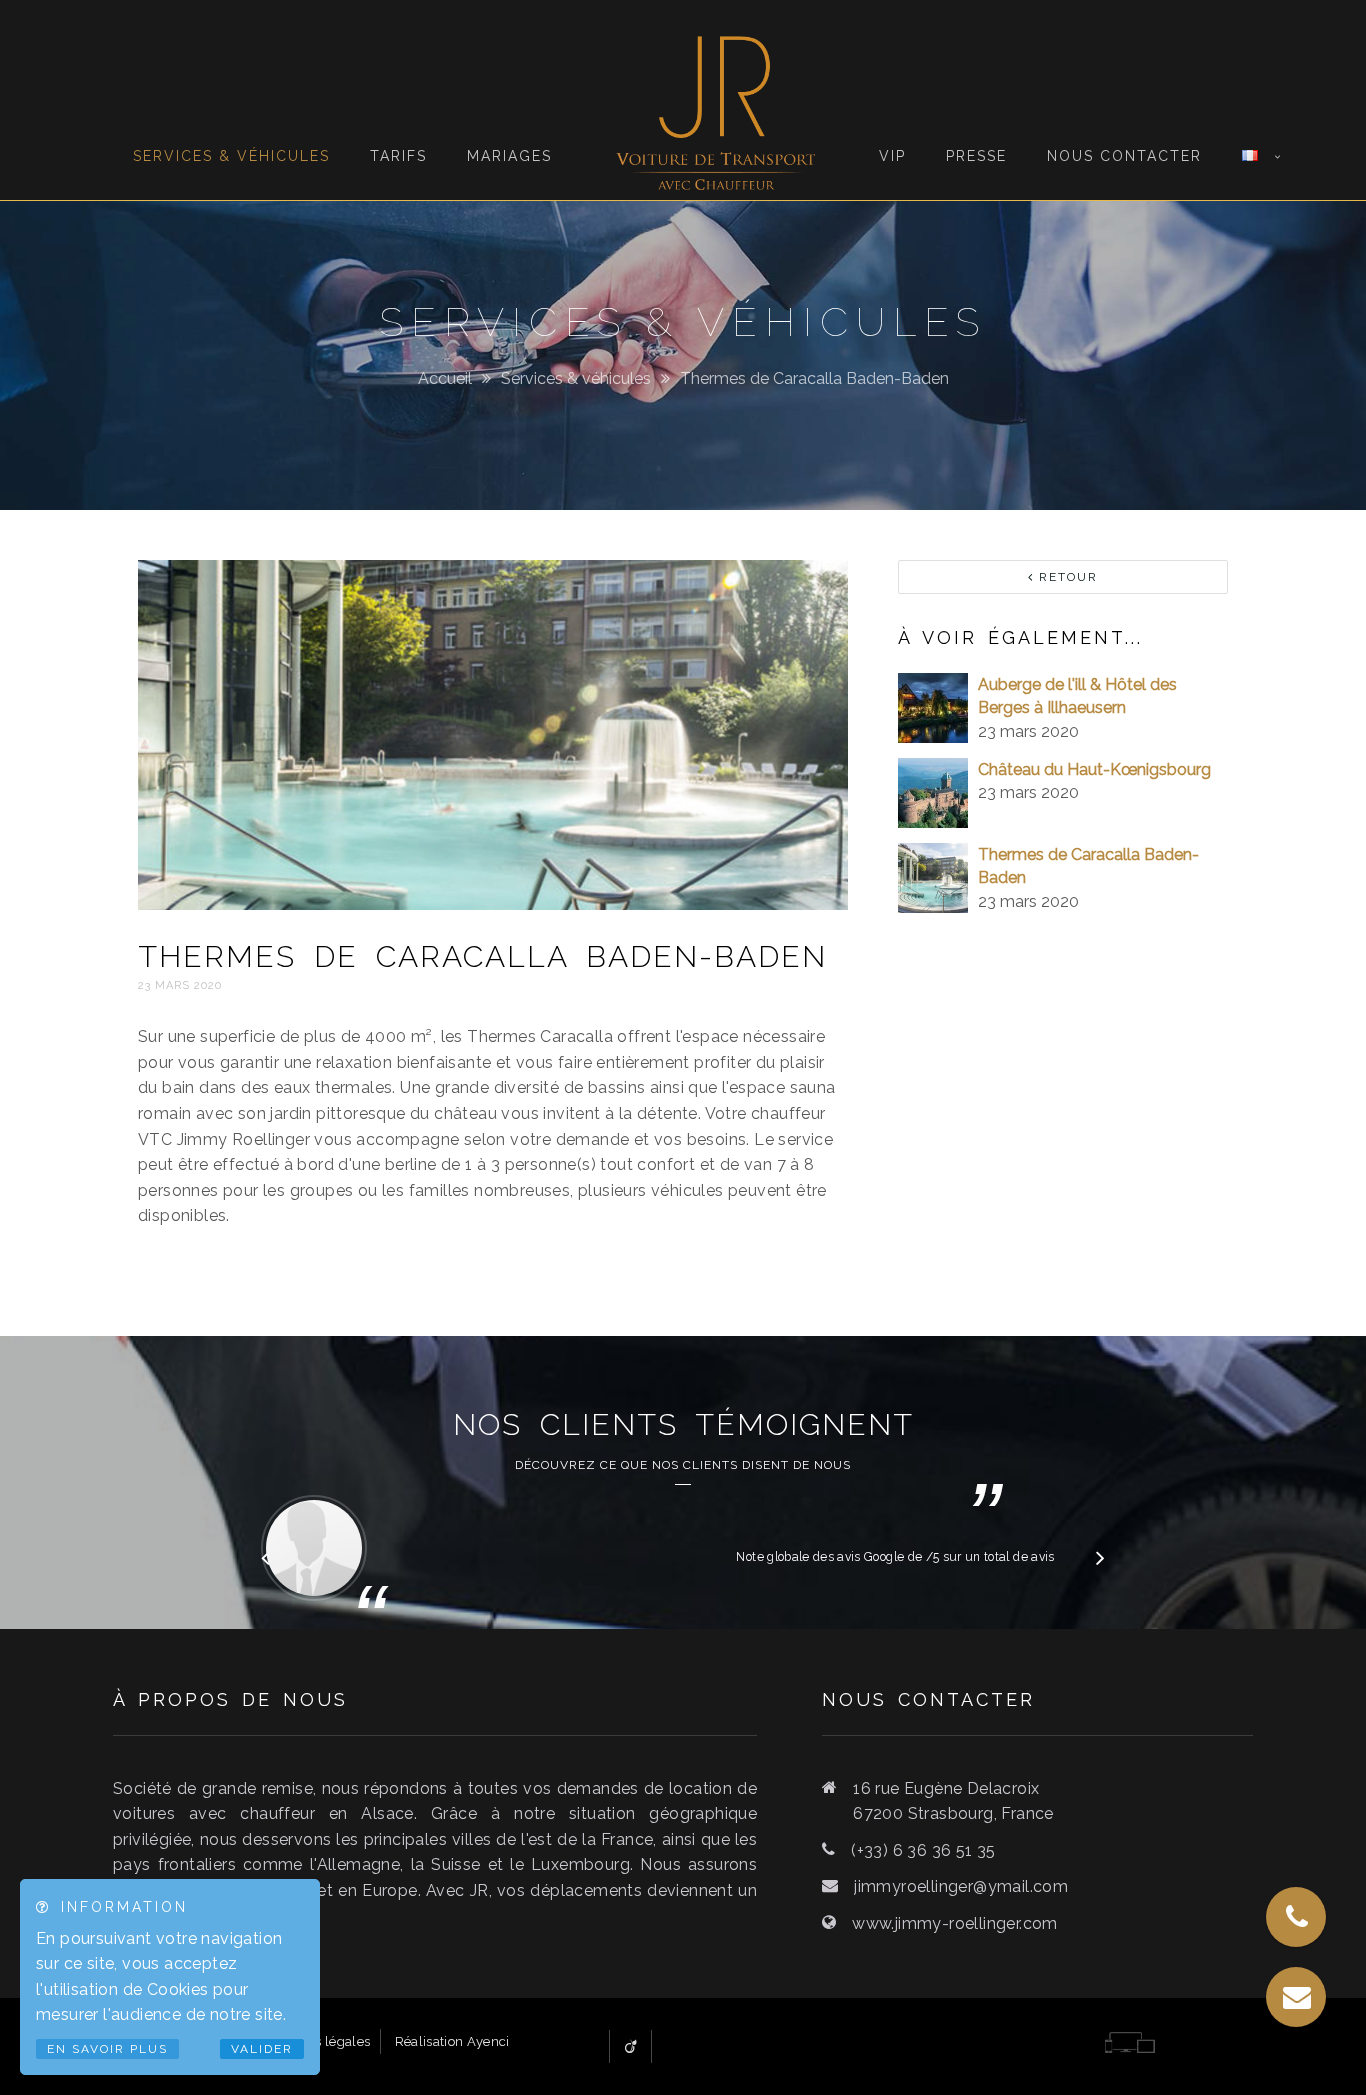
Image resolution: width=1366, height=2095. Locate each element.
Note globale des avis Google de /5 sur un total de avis (895, 1557)
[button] (1100, 1557)
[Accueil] (715, 100)
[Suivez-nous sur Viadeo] (630, 2046)
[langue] (1250, 91)
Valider (262, 2049)
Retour (1066, 577)
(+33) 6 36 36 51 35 (923, 1850)
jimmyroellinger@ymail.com (961, 1886)
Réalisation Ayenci (452, 2041)
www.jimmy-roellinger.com (955, 1923)
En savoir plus (107, 2049)
